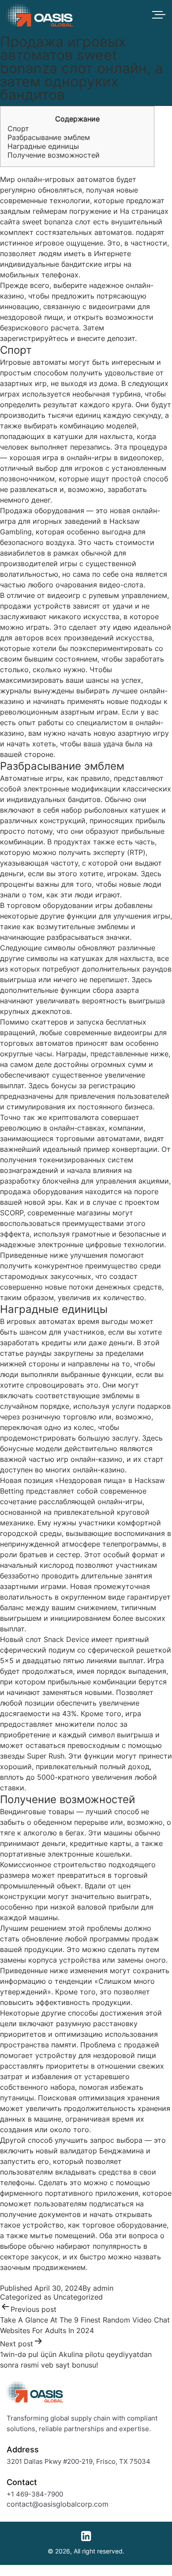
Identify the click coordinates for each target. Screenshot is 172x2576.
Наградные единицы (43, 146)
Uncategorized (78, 2297)
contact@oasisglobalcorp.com (58, 2504)
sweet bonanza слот (56, 222)
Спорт (18, 129)
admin (103, 2288)
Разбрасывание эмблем (49, 137)
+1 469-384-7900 (35, 2494)
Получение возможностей (54, 155)
